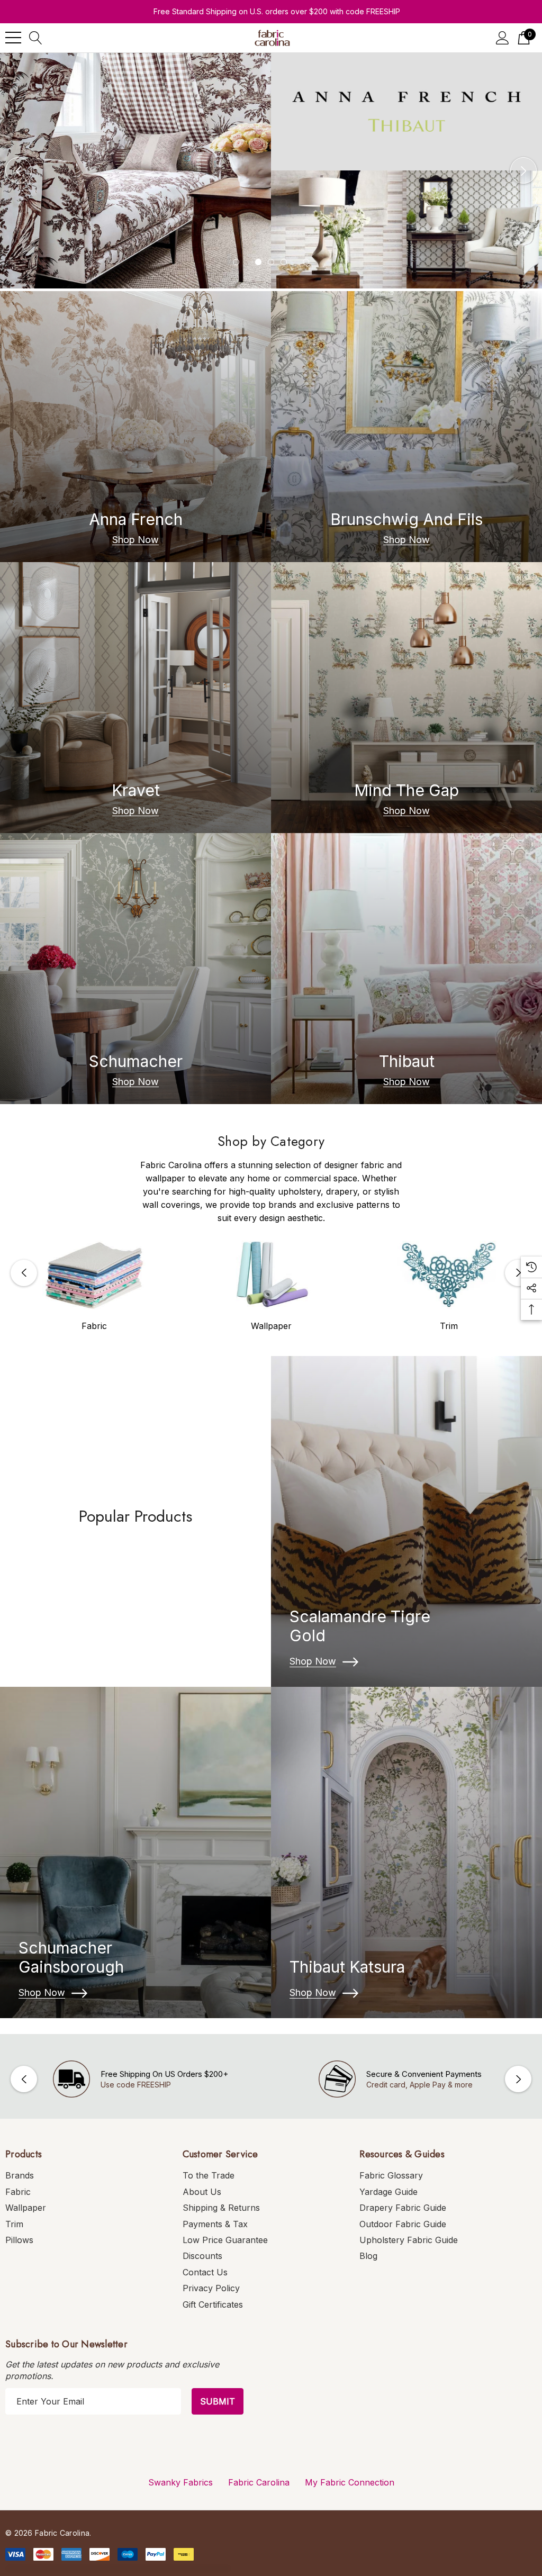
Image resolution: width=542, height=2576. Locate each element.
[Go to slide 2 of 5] (258, 262)
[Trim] (449, 1275)
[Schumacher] (135, 969)
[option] (94, 1286)
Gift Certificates (213, 2304)
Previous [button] (19, 170)
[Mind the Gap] (406, 698)
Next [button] (523, 170)
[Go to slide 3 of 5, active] (271, 262)
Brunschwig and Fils (406, 519)
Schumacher (136, 1061)
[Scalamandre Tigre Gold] (406, 1522)
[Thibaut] (406, 969)
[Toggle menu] (13, 38)
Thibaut (407, 1061)
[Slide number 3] (271, 171)
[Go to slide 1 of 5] (236, 262)
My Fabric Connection (350, 2482)
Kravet (136, 790)
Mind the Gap (406, 790)
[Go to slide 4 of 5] (284, 262)
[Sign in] (503, 38)
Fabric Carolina (259, 2482)
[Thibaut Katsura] (406, 1852)
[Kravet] (135, 698)
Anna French (136, 519)
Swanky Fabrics (180, 2482)
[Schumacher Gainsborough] (135, 1852)
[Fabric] (94, 1275)
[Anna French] (135, 427)
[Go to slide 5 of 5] (306, 262)
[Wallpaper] (272, 1275)
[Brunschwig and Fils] (406, 427)
